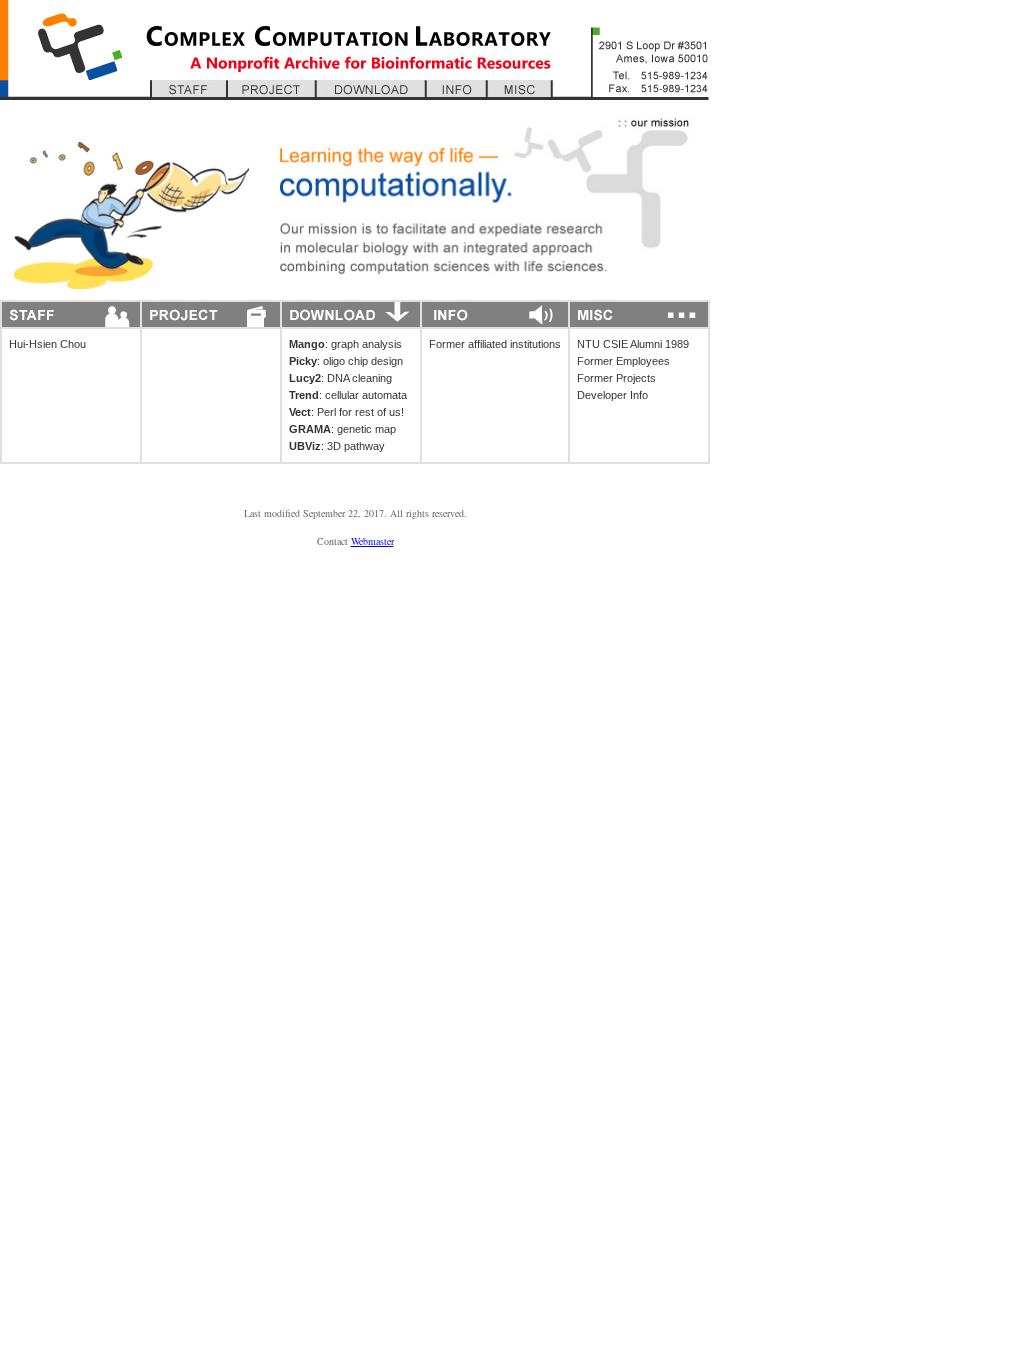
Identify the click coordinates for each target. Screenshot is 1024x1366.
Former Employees (623, 361)
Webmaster (372, 541)
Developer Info (612, 395)
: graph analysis (345, 344)
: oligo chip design (346, 361)
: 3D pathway (337, 446)
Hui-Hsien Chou (47, 344)
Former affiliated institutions (495, 344)
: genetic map (342, 429)
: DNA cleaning (340, 378)
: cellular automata (348, 395)
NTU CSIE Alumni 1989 (633, 344)
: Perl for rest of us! (346, 412)
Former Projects (616, 378)
